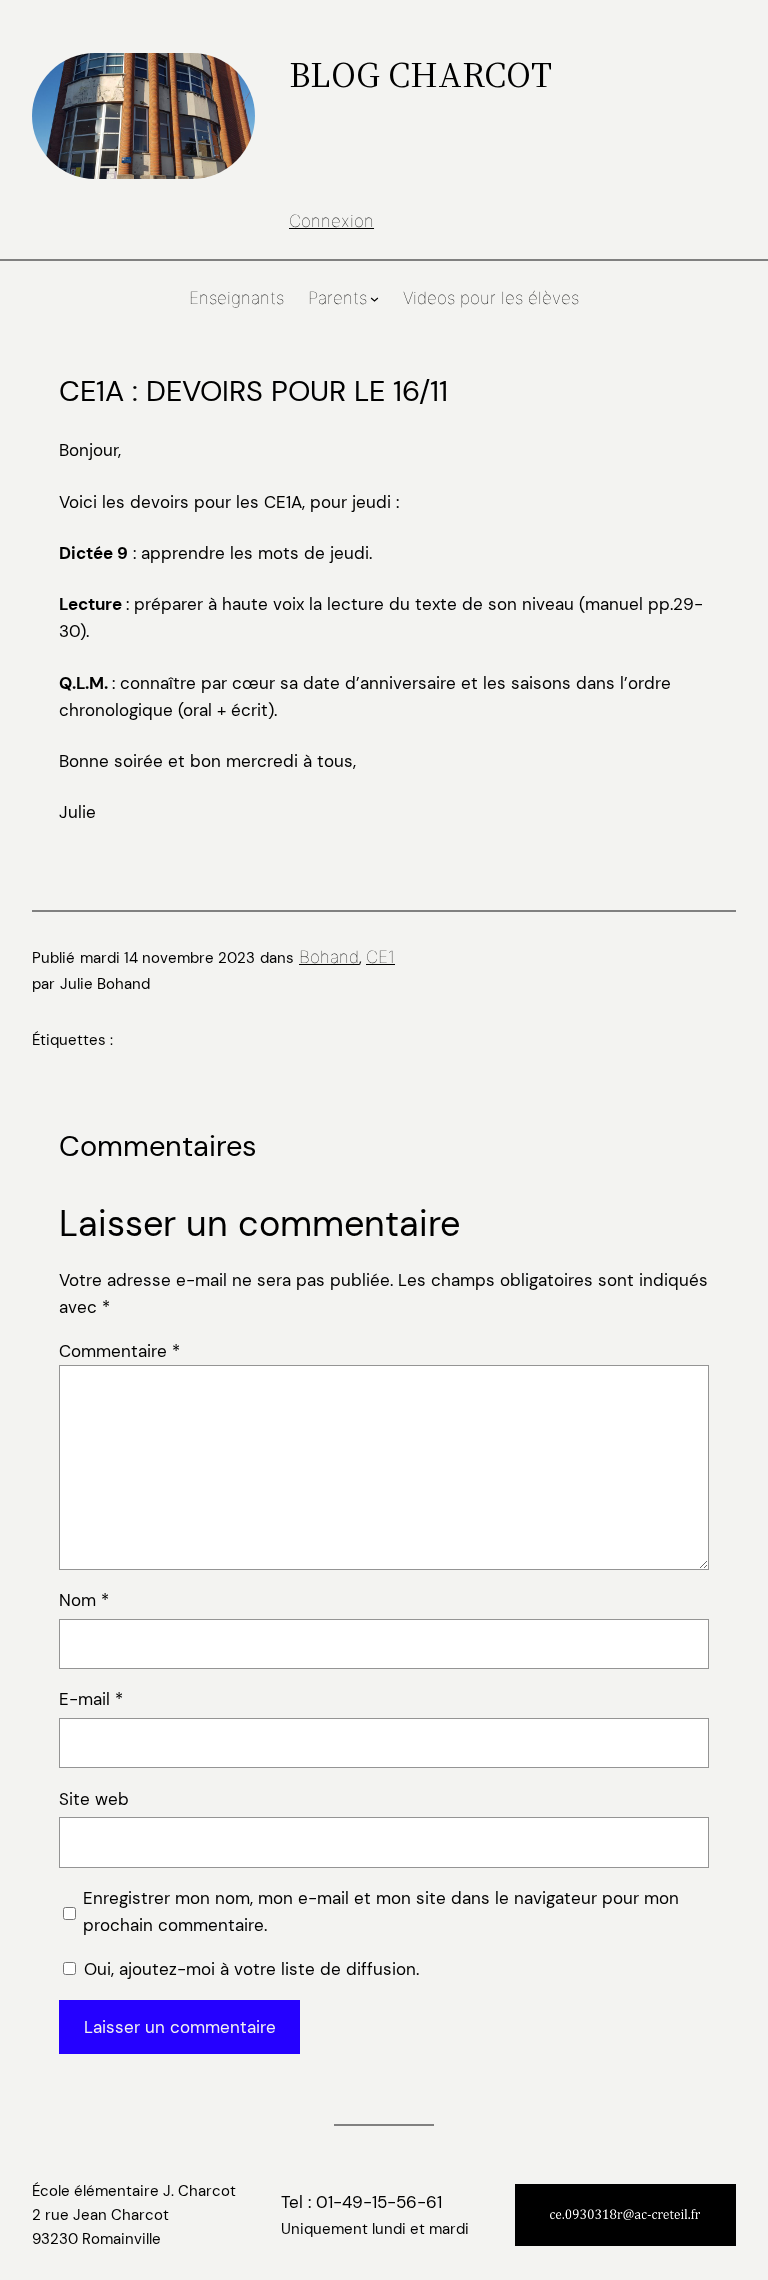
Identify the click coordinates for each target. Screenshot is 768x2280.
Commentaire (119, 1351)
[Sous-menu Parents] (374, 298)
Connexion (331, 221)
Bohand (329, 957)
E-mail (91, 1699)
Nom (84, 1600)
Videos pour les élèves (491, 298)
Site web (94, 1799)
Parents (337, 298)
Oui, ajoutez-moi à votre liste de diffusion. (249, 1969)
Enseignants (236, 298)
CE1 (380, 957)
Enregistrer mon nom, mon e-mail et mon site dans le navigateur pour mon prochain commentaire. (381, 1911)
